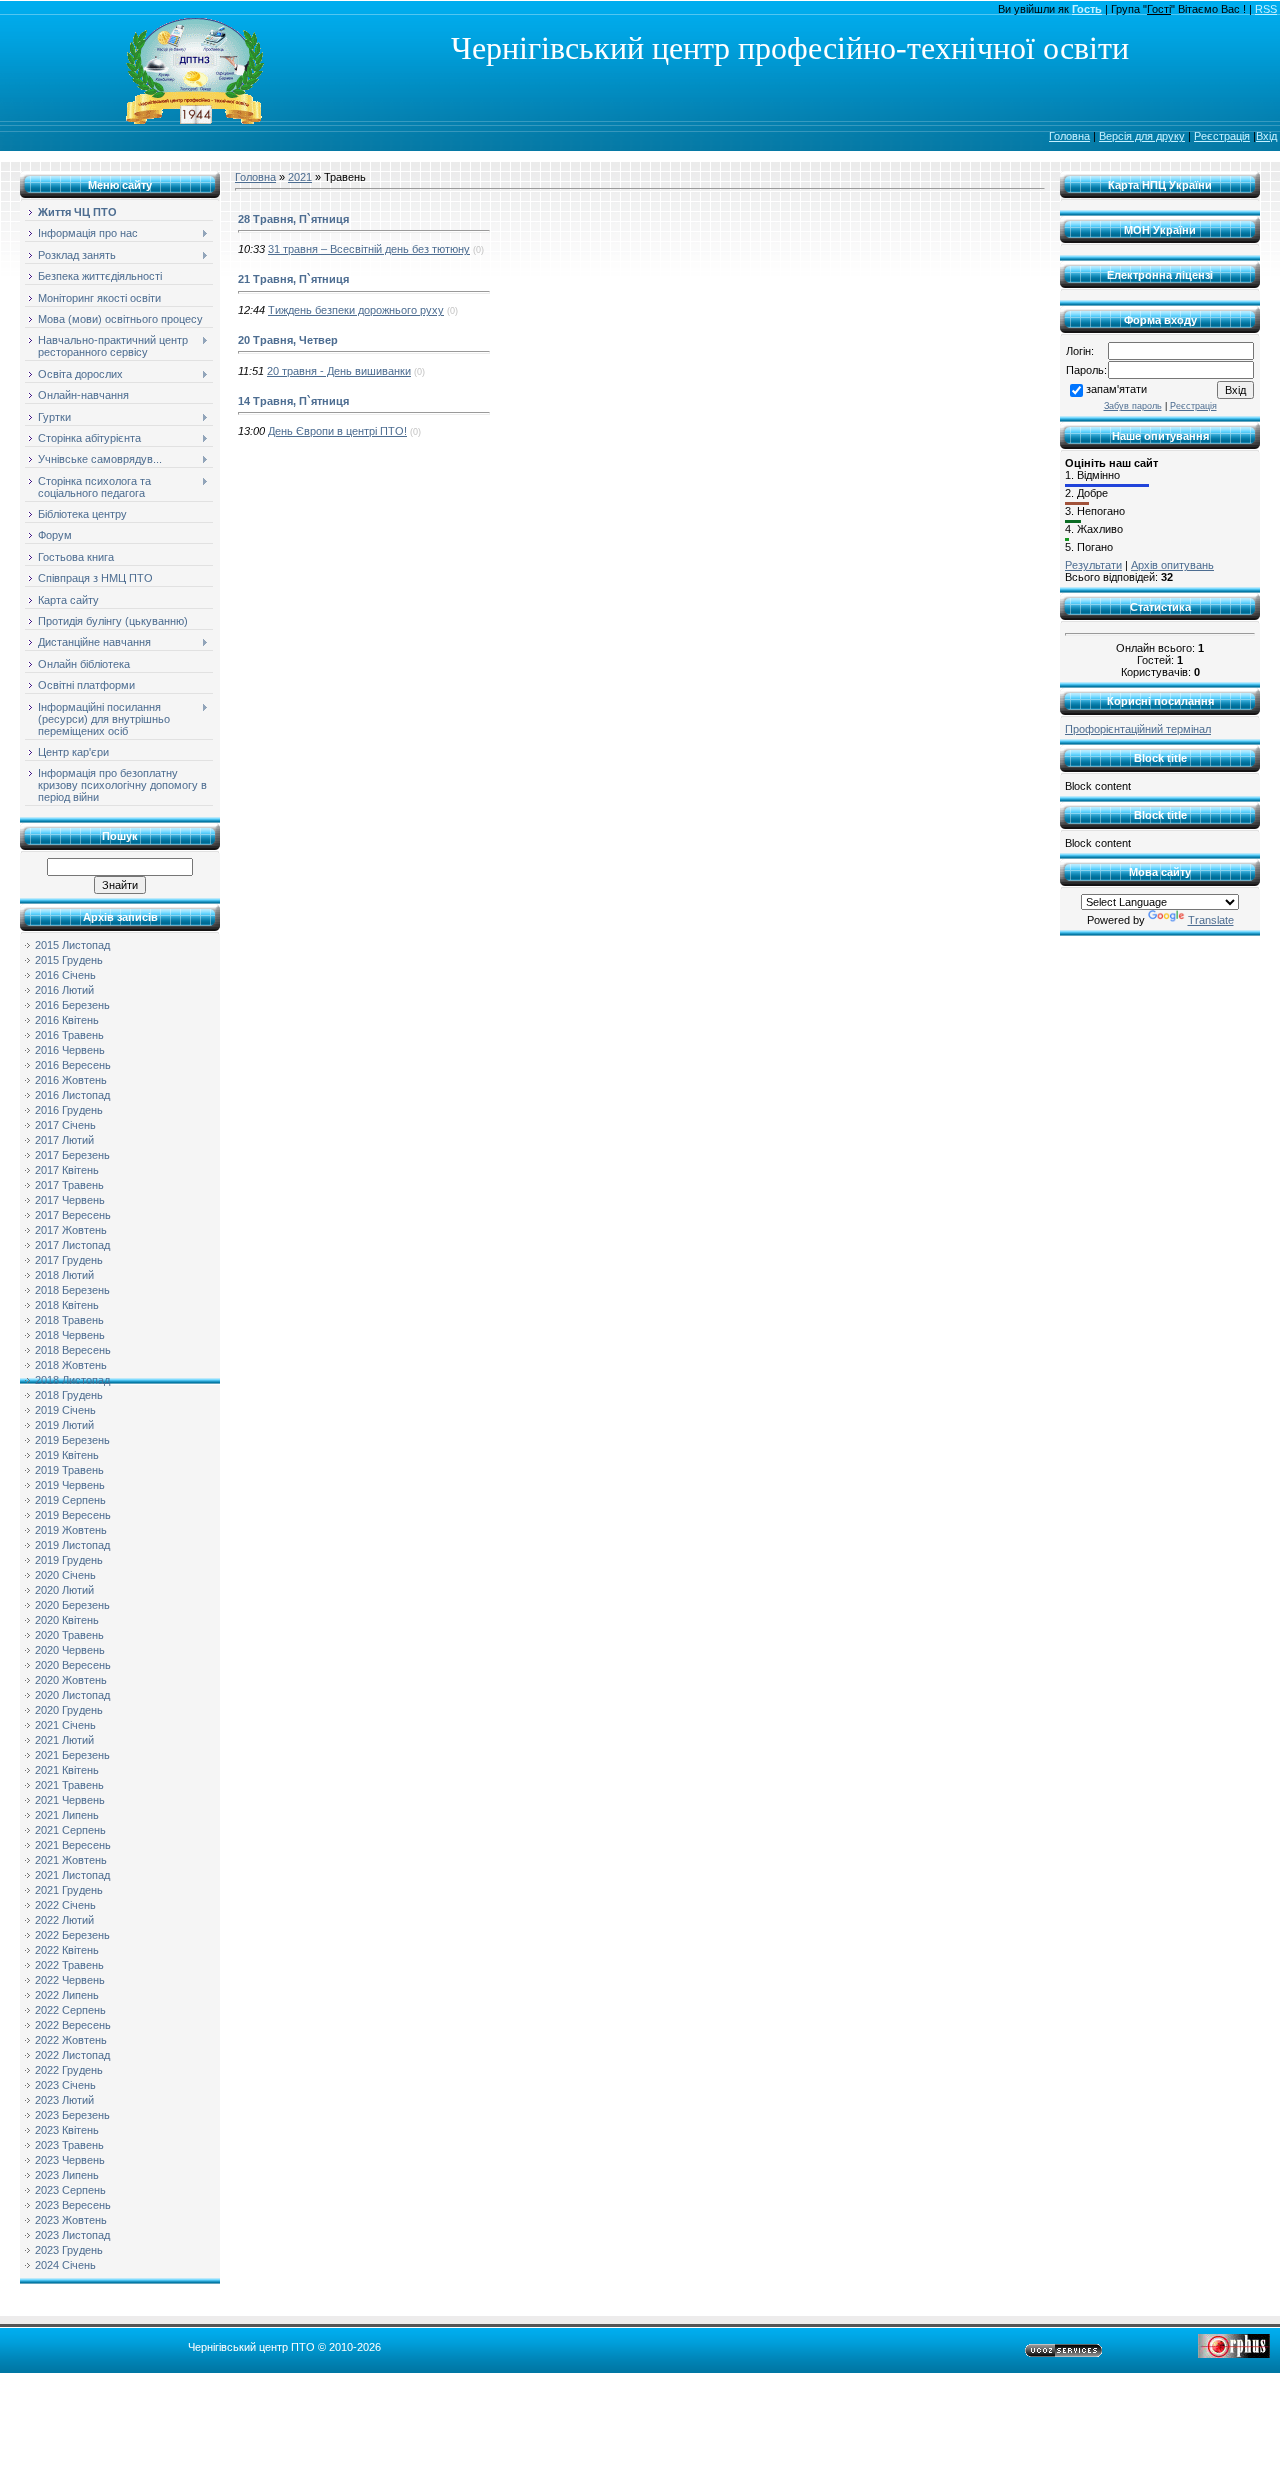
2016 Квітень (67, 1020)
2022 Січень (65, 1905)
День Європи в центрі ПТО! (337, 431)
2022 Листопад (72, 2055)
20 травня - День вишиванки (339, 371)
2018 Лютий (64, 1275)
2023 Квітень (67, 2130)
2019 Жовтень (71, 1530)
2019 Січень (65, 1410)
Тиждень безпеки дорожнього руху (356, 310)
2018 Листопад (72, 1380)
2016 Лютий (64, 990)
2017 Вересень (73, 1215)
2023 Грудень (69, 2250)
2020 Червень (70, 1650)
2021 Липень (67, 1815)
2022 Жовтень (71, 2040)
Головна (1069, 136)
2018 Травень (69, 1320)
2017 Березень (72, 1155)
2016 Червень (70, 1050)
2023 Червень (70, 2160)
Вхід (1266, 136)
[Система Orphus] (1234, 2354)
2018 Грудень (69, 1395)
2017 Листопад (72, 1245)
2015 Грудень (69, 960)
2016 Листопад (72, 1095)
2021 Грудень (69, 1890)
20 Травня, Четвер (288, 340)
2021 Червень (70, 1800)
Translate (1211, 920)
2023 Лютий (64, 2100)
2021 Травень (69, 1785)
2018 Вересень (73, 1350)
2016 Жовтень (71, 1080)
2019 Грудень (69, 1560)
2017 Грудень (69, 1260)
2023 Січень (65, 2085)
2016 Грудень (69, 1110)
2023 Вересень (73, 2205)
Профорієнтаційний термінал (1138, 729)
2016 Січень (65, 975)
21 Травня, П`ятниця (293, 279)
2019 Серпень (70, 1500)
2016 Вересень (73, 1065)
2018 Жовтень (71, 1365)
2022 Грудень (69, 2070)
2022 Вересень (73, 2025)
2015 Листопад (72, 945)
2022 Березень (72, 1935)
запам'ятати (1116, 389)
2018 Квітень (67, 1305)
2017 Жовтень (71, 1230)
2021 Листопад (72, 1875)
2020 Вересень (73, 1665)
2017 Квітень (67, 1170)
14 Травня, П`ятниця (293, 401)
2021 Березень (72, 1755)
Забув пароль (1133, 406)
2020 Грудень (69, 1710)
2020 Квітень (67, 1620)
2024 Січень (65, 2265)
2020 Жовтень (71, 1680)
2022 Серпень (70, 2010)
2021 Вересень (73, 1845)
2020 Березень (72, 1605)
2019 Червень (70, 1485)
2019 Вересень (73, 1515)
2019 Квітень (67, 1455)
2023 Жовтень (71, 2220)
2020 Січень (65, 1575)
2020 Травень (69, 1635)
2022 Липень (67, 1995)
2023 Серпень (70, 2190)
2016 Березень (72, 1005)
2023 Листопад (72, 2235)
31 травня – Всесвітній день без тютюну (369, 249)
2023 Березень (72, 2115)
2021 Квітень (67, 1770)
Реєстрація (1222, 136)
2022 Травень (69, 1965)
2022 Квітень (67, 1950)
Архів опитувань (1172, 565)
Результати (1093, 565)
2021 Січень (65, 1725)
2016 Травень (69, 1035)
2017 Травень (69, 1185)
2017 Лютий (64, 1140)
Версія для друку (1142, 136)
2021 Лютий (64, 1740)
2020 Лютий (64, 1590)
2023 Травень (69, 2145)
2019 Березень (72, 1440)
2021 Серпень (70, 1830)
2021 (300, 177)
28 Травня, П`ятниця (293, 219)
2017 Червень (70, 1200)
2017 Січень (65, 1125)
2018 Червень (70, 1335)
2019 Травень (69, 1470)
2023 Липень (67, 2175)
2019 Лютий (64, 1425)
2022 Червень (70, 1980)
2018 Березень (72, 1290)
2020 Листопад (72, 1695)
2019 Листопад (72, 1545)
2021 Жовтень (71, 1860)
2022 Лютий (64, 1920)
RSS (1266, 9)
